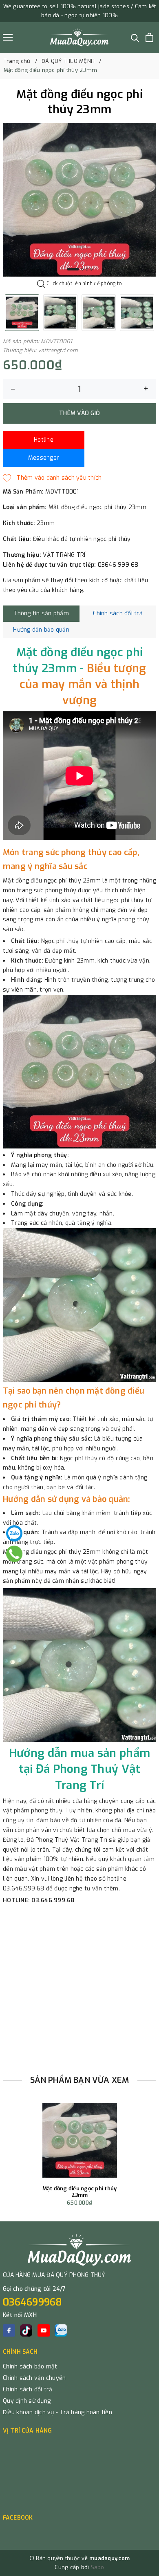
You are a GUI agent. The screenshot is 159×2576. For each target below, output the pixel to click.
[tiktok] (26, 2330)
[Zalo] (14, 1533)
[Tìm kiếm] (135, 37)
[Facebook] (9, 2330)
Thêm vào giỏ (79, 413)
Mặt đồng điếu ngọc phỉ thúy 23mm (80, 2192)
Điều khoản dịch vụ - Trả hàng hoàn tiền (57, 2412)
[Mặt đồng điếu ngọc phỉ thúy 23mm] (80, 2140)
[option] (79, 200)
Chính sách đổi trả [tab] (118, 613)
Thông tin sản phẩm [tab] (41, 613)
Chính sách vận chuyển (34, 2378)
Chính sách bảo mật (30, 2367)
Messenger (44, 458)
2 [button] (82, 269)
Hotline (44, 440)
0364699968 (33, 2302)
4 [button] (91, 269)
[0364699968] (14, 1554)
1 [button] (73, 269)
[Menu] (8, 37)
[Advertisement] (79, 1987)
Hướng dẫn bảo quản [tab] (41, 630)
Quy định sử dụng (27, 2401)
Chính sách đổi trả (28, 2389)
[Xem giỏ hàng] (149, 37)
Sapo (98, 2567)
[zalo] (61, 2330)
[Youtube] (44, 2330)
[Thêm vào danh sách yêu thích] (52, 478)
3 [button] (87, 269)
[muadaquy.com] (79, 37)
